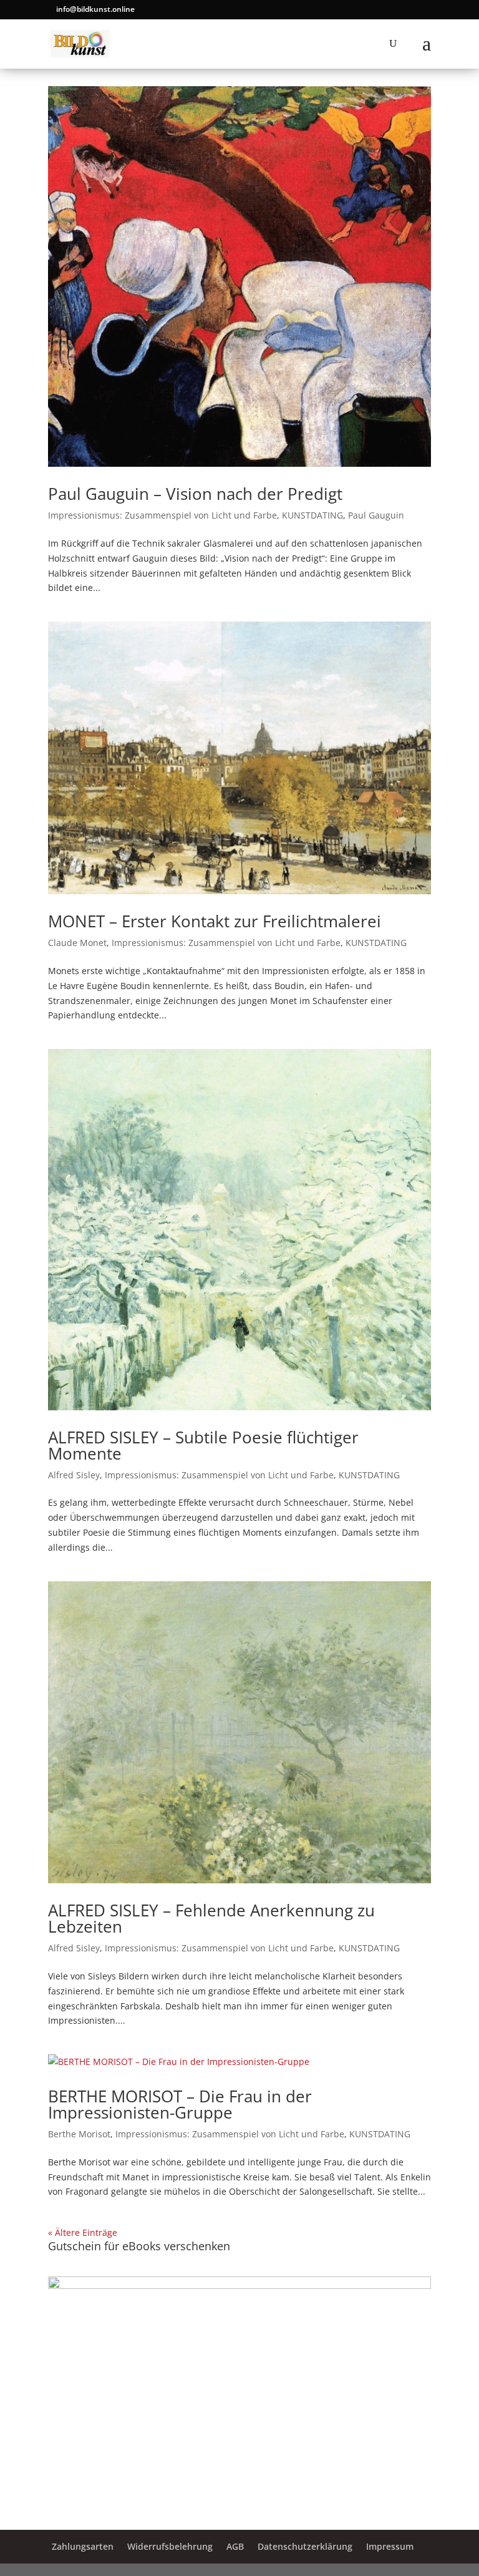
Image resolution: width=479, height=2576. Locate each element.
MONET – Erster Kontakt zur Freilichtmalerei (215, 921)
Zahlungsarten (83, 2546)
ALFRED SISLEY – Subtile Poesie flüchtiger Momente (203, 1445)
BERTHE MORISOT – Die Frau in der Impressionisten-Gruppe (180, 2104)
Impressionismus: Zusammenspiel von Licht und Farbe (162, 515)
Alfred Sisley (74, 1475)
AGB (235, 2546)
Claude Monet (77, 943)
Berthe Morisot (79, 2134)
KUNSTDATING (312, 515)
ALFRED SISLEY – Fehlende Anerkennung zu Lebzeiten (211, 1918)
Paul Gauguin (376, 515)
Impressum (390, 2546)
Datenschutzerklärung (305, 2546)
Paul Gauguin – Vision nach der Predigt (195, 494)
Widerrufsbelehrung (170, 2546)
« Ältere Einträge (83, 2232)
